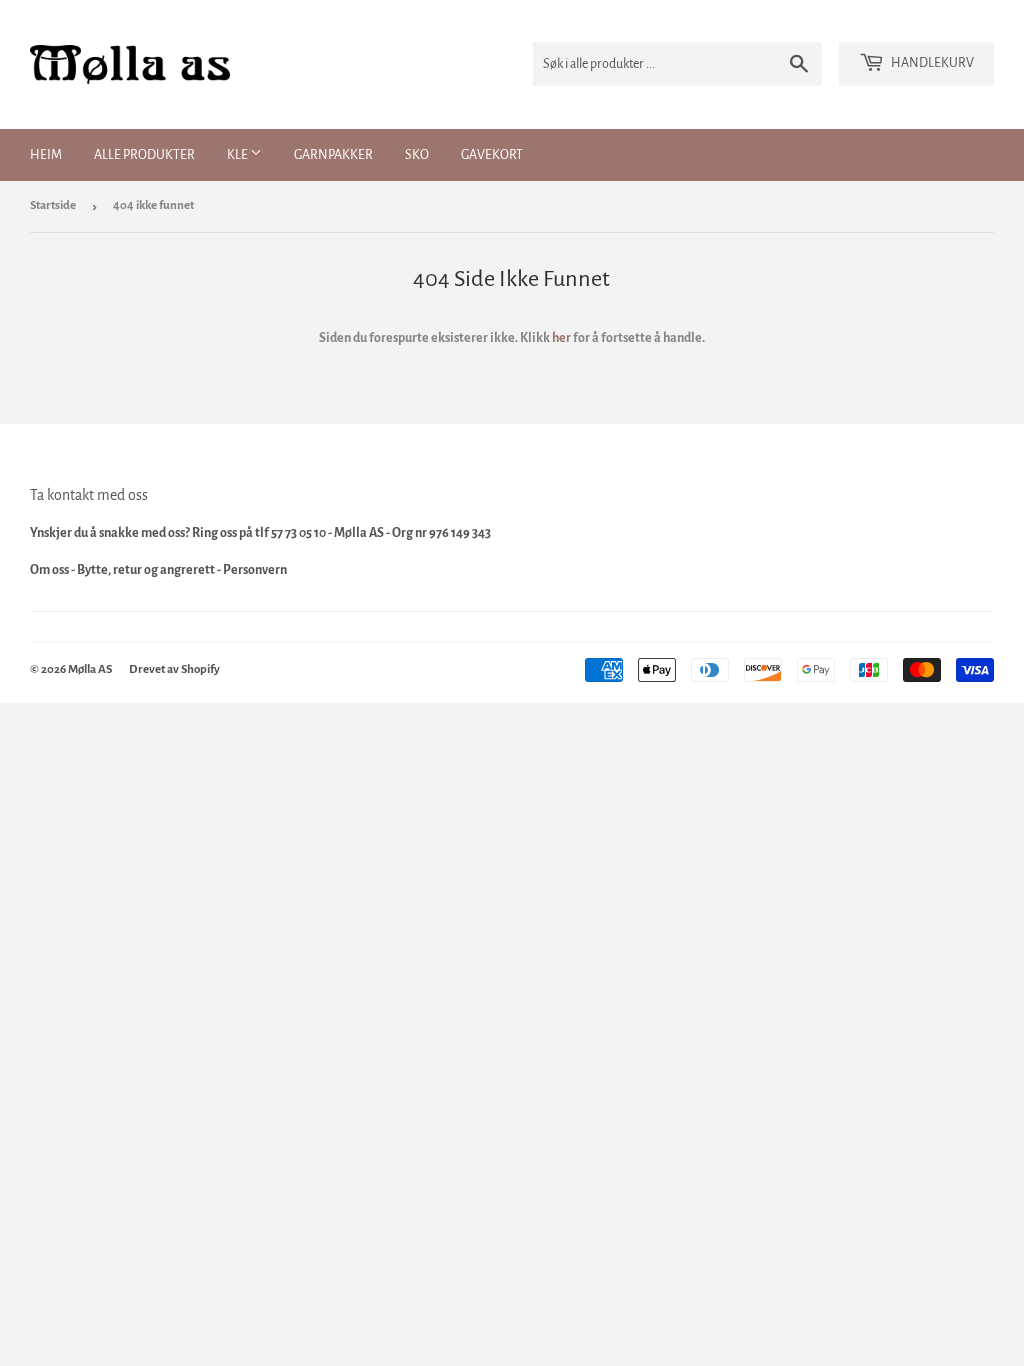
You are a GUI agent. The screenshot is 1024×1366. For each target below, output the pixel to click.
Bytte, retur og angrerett (146, 570)
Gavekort (492, 155)
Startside (53, 205)
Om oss (49, 570)
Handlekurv (931, 63)
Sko (417, 155)
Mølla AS (90, 669)
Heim (46, 155)
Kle (238, 155)
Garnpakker (333, 155)
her (561, 338)
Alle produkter (144, 155)
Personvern (255, 570)
